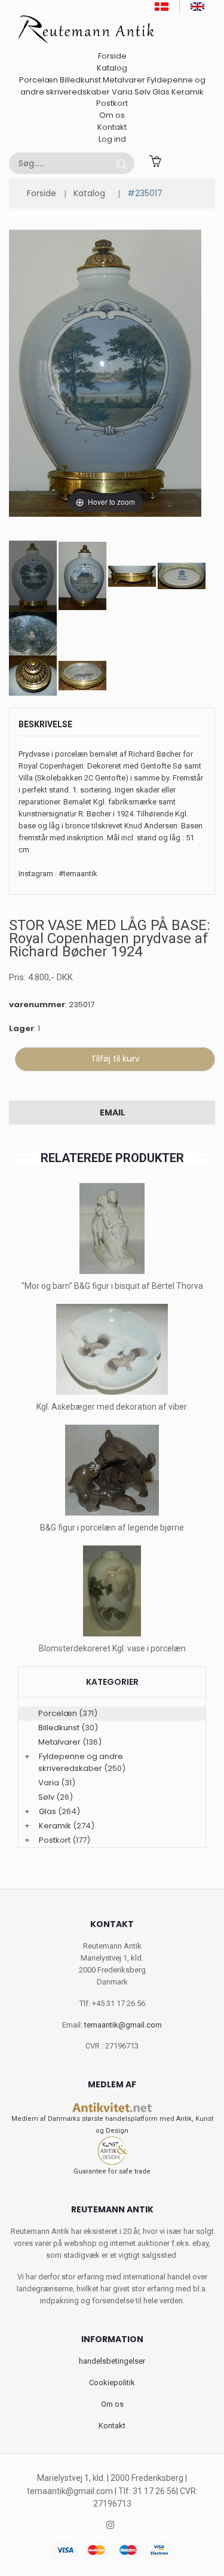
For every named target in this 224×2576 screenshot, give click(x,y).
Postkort (112, 103)
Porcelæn (39, 80)
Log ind (112, 139)
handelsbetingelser (112, 2361)
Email (112, 1112)
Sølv (142, 92)
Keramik (188, 92)
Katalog (112, 68)
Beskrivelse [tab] (45, 724)
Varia (122, 92)
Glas (161, 92)
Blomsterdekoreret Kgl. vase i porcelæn (112, 1648)
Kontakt (112, 127)
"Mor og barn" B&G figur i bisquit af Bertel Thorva (112, 1286)
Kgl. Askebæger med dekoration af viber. (112, 1407)
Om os (112, 115)
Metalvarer (124, 80)
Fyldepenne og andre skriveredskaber (81, 1762)
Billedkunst (80, 80)
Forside (112, 56)
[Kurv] (155, 160)
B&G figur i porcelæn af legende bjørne (112, 1528)
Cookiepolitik (112, 2383)
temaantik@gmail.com (123, 2025)
